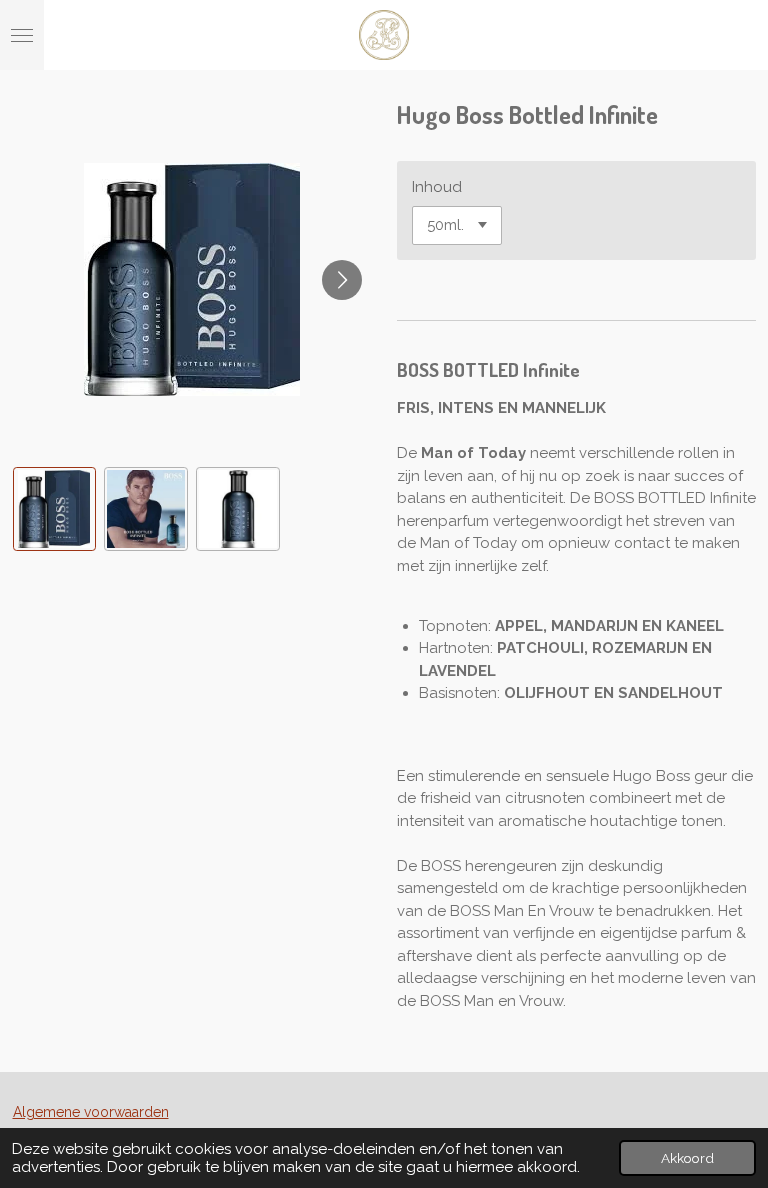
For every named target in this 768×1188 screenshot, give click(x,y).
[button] (55, 509)
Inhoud (437, 187)
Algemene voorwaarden (91, 1112)
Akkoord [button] (687, 1158)
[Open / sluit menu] (22, 35)
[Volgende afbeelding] (342, 280)
